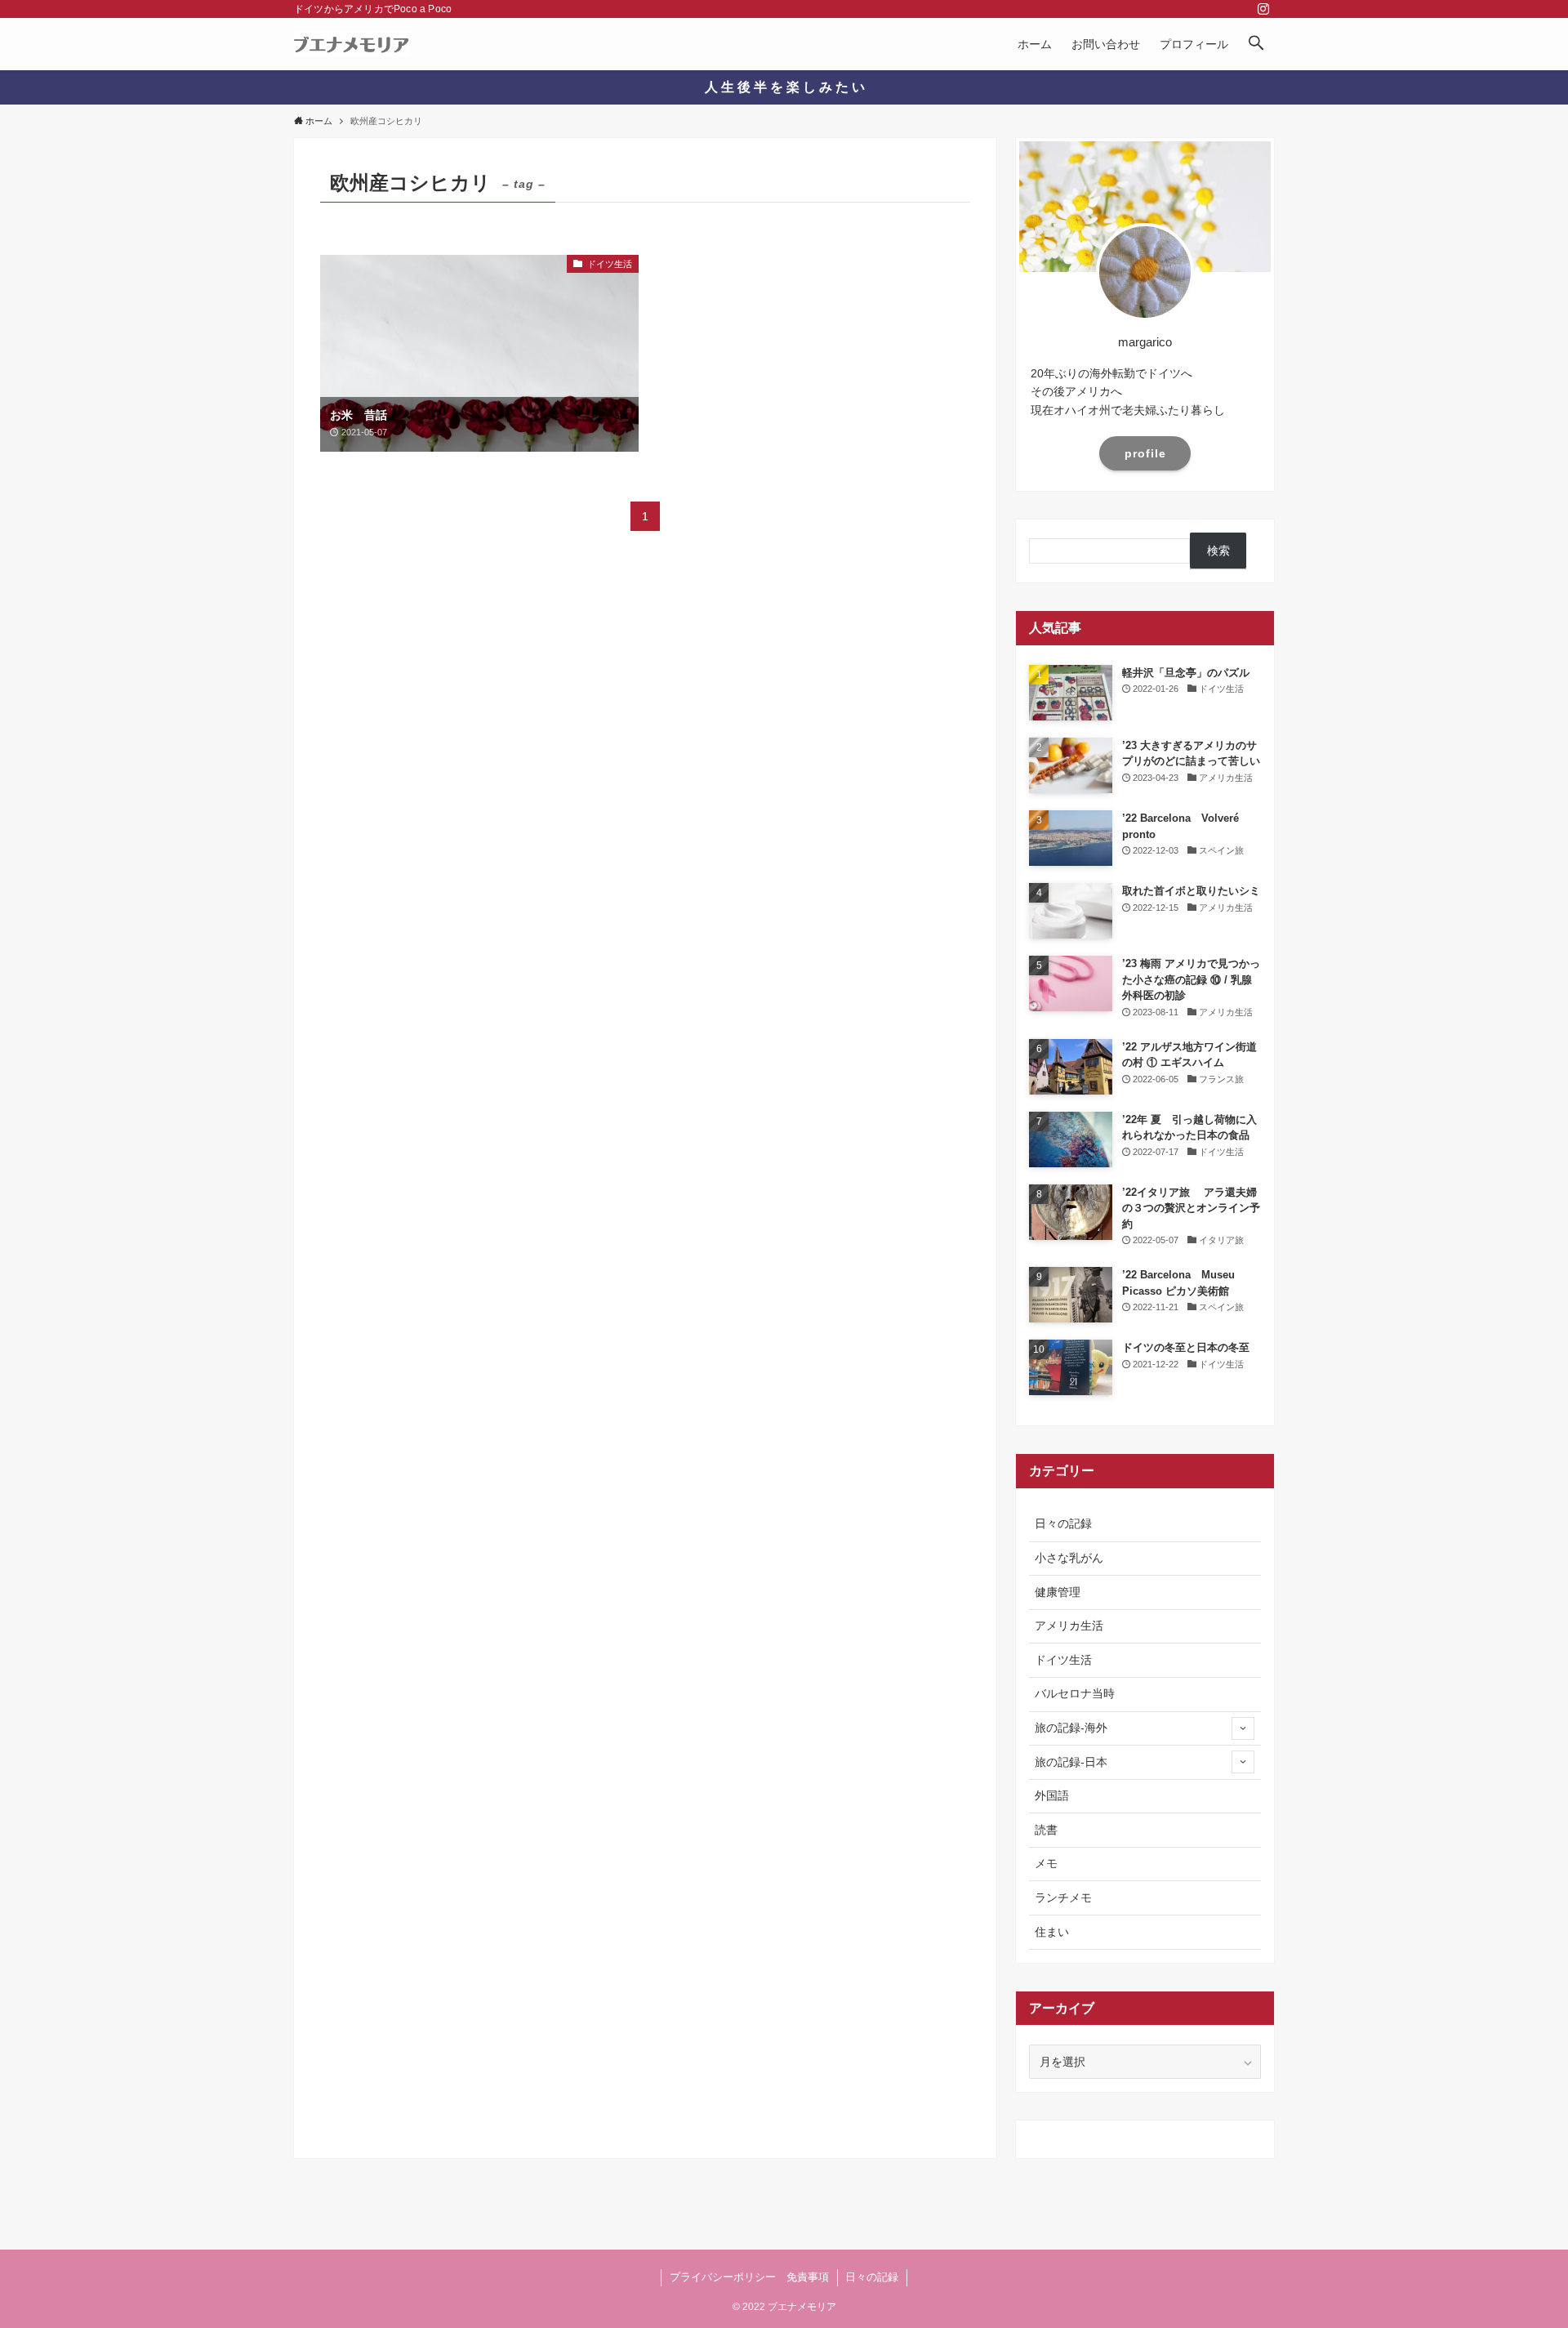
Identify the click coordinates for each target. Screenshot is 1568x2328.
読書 (1046, 1830)
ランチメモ (1063, 1898)
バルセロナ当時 (1075, 1693)
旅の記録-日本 (1071, 1762)
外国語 (1052, 1795)
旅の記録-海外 (1071, 1728)
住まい (1052, 1932)
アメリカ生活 (1069, 1626)
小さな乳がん (1069, 1558)
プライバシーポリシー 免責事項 (749, 2277)
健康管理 (1058, 1592)
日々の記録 (1063, 1523)
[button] (1256, 44)
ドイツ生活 (1063, 1660)
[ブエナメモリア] (352, 44)
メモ (1046, 1863)
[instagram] (1263, 9)
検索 (1218, 551)
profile (1145, 453)
